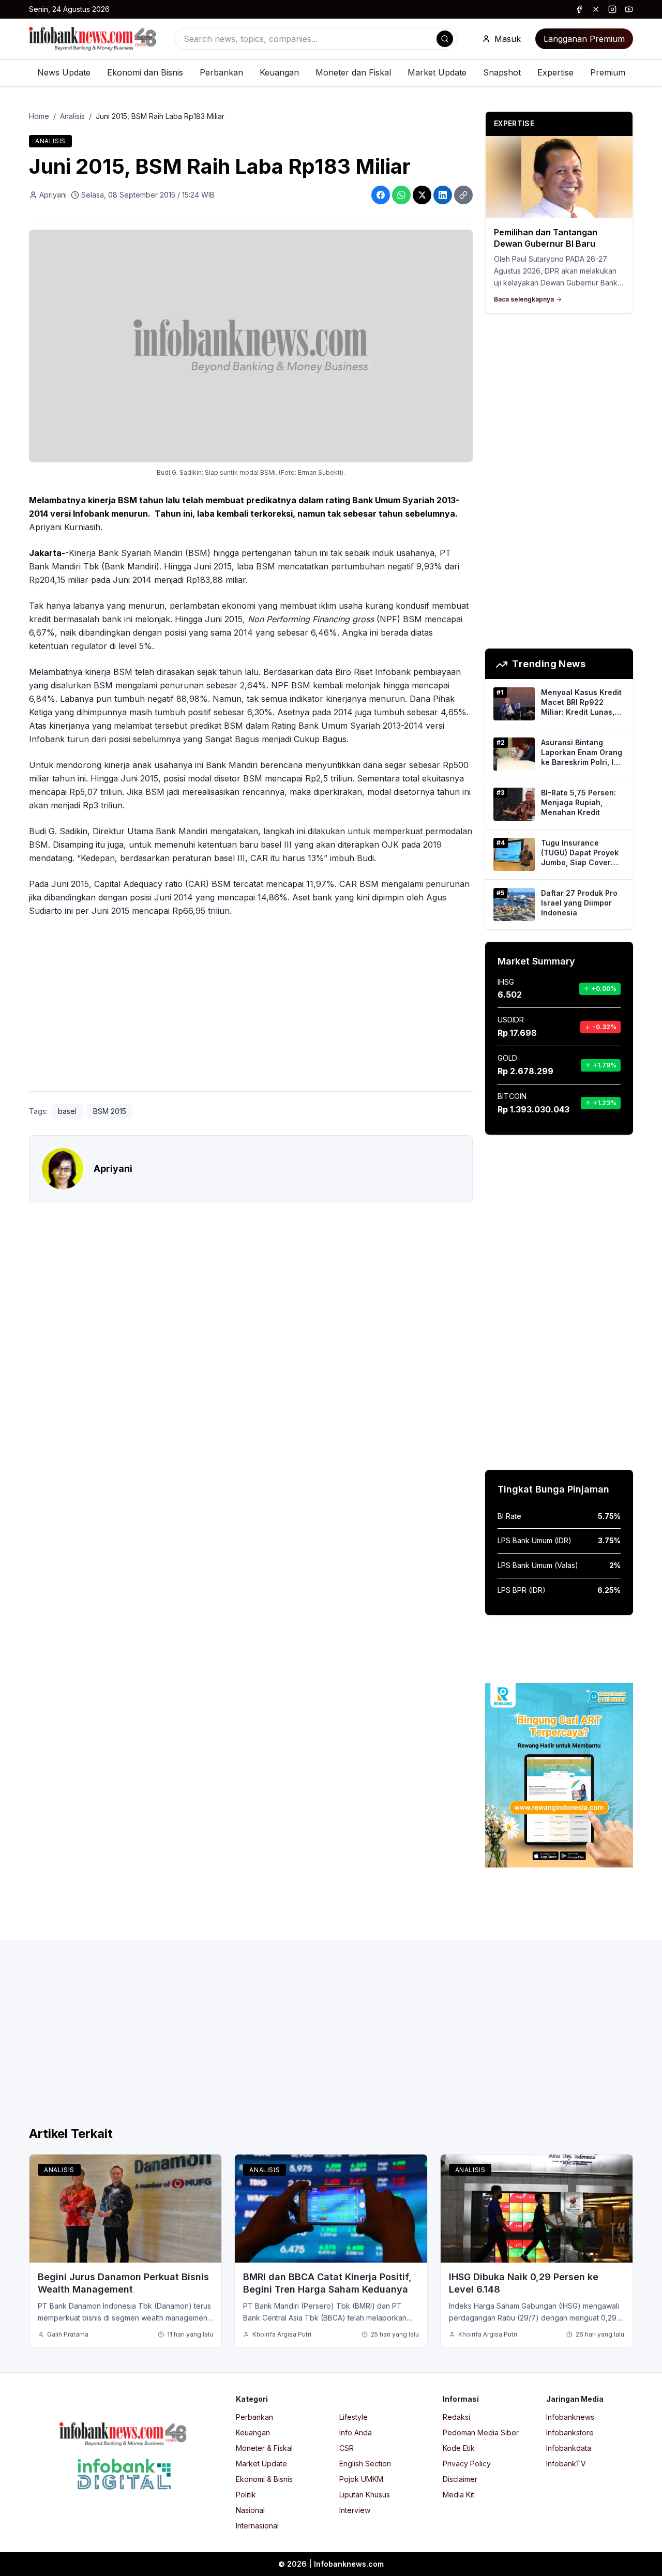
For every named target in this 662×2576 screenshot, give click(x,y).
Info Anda (356, 2432)
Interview (355, 2510)
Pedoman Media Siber (481, 2432)
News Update (64, 72)
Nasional (250, 2510)
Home (39, 116)
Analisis (72, 116)
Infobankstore (570, 2432)
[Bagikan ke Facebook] (381, 195)
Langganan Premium (584, 39)
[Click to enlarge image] (251, 346)
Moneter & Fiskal (264, 2448)
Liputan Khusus (365, 2495)
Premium (608, 72)
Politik (246, 2495)
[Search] (445, 39)
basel (67, 1111)
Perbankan (221, 72)
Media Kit (458, 2495)
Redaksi (456, 2417)
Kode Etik (459, 2448)
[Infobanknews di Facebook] (579, 9)
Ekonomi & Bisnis (264, 2479)
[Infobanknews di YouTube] (629, 9)
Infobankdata (569, 2448)
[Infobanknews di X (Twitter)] (596, 9)
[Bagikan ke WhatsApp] (401, 195)
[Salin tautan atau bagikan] (463, 195)
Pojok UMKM (361, 2479)
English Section (365, 2464)
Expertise (555, 72)
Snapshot (502, 72)
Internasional (257, 2526)
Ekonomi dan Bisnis (145, 72)
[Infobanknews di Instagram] (612, 9)
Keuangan (279, 72)
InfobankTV (566, 2464)
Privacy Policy (467, 2464)
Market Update (437, 72)
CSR (347, 2448)
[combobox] (316, 39)
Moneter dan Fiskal (353, 72)
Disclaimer (460, 2479)
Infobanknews (570, 2417)
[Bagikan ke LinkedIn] (443, 195)
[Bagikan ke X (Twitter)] (422, 195)
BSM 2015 (110, 1111)
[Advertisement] (251, 1006)
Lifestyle (353, 2417)
